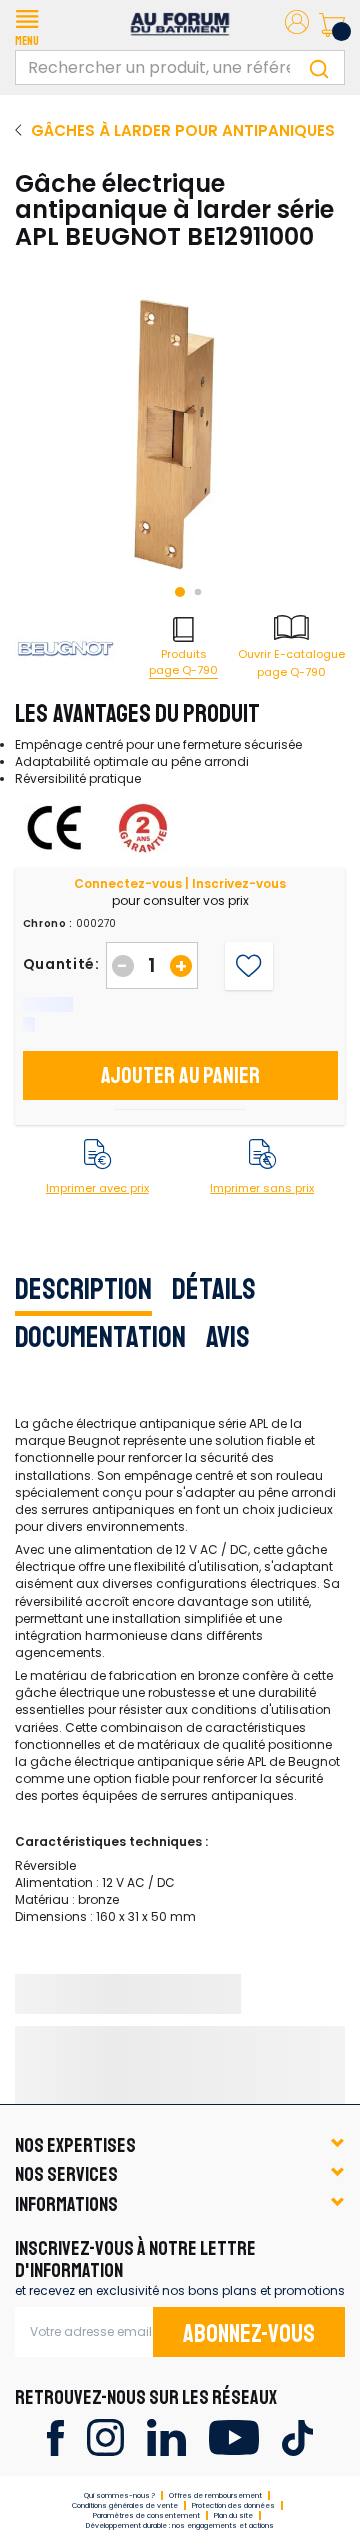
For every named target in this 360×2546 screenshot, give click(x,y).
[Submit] (319, 67)
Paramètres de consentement (146, 2515)
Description (83, 1289)
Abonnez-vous (249, 2334)
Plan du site (233, 2515)
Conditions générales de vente (125, 2505)
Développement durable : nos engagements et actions (180, 2525)
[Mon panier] (332, 25)
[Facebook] (55, 2436)
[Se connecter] (297, 25)
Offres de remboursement (215, 2495)
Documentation (100, 1337)
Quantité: (61, 964)
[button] (27, 25)
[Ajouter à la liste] (248, 965)
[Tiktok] (297, 2436)
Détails (214, 1289)
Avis (228, 1337)
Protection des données (233, 2505)
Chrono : (48, 924)
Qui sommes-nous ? (119, 2495)
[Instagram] (105, 2436)
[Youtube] (233, 2436)
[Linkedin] (166, 2436)
